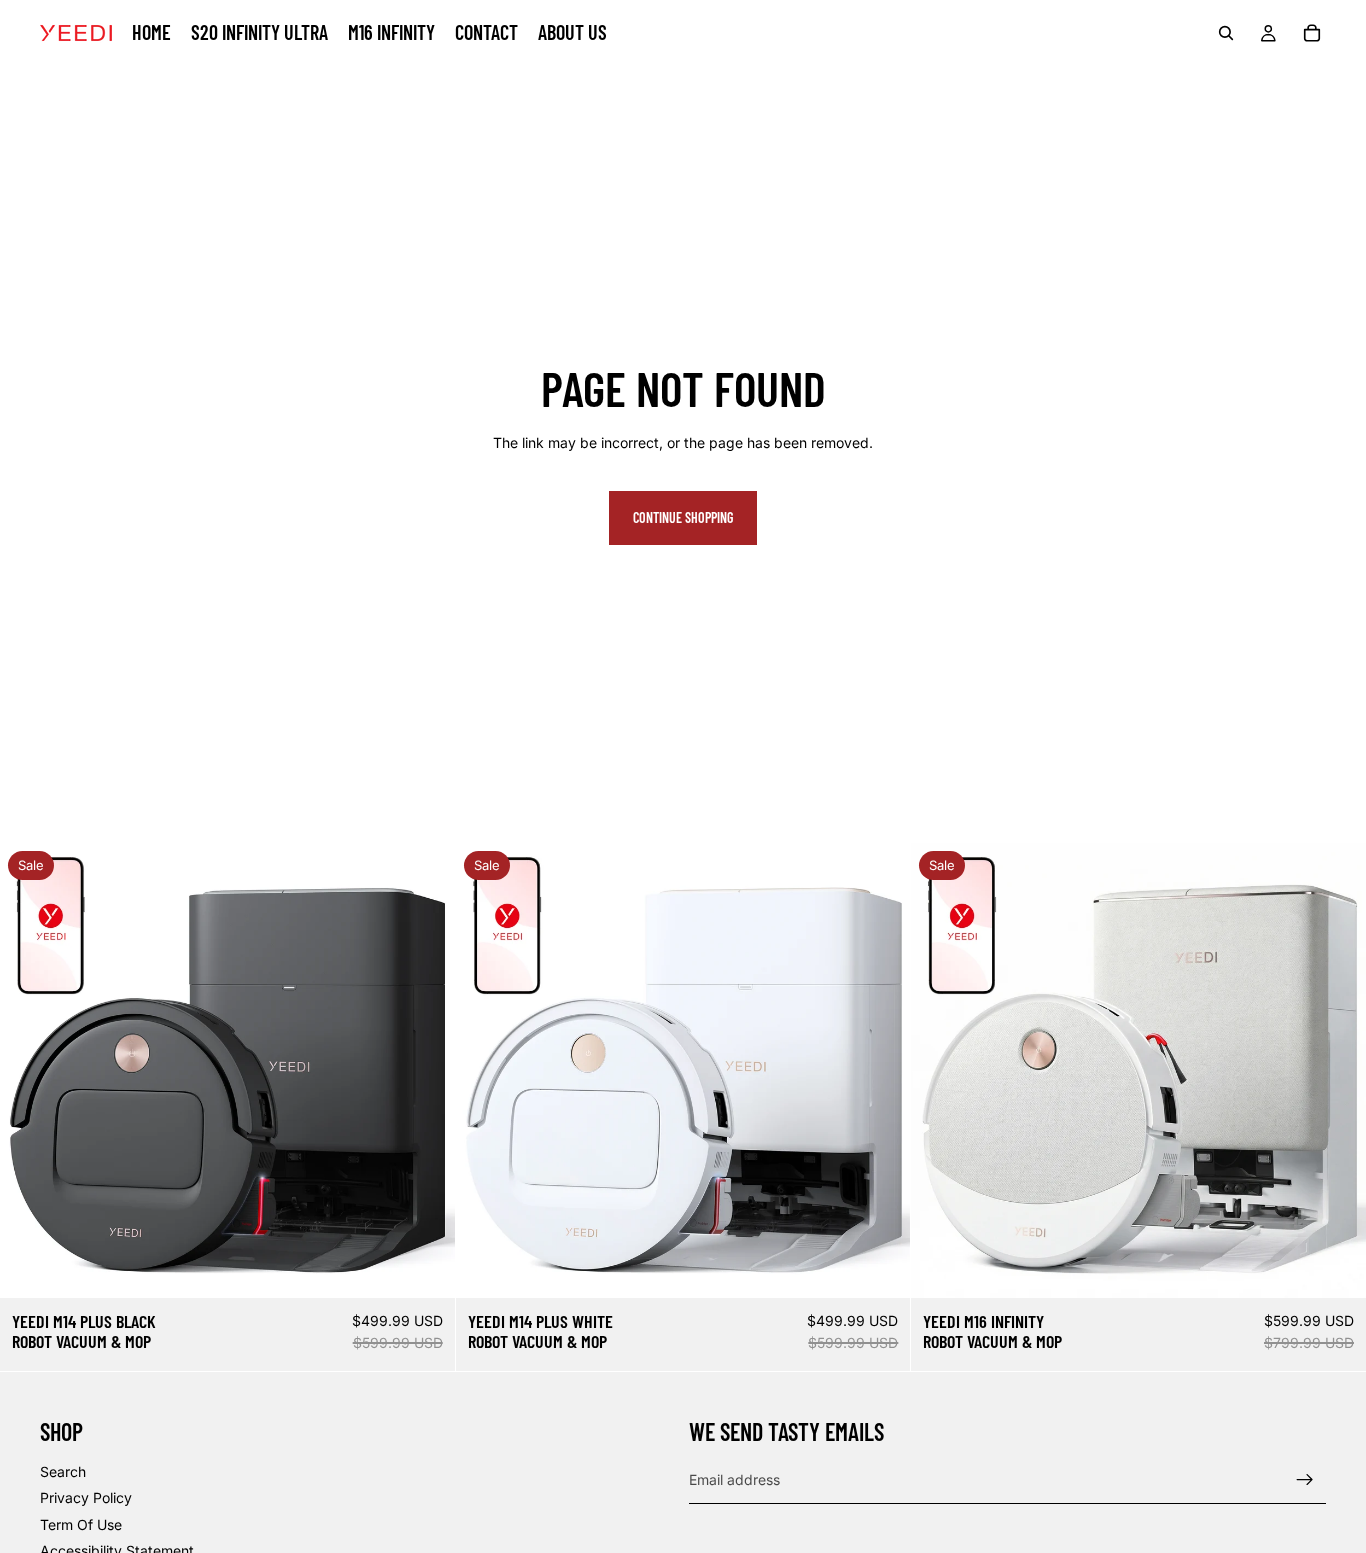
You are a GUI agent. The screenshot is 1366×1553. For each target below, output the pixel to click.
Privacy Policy (86, 1497)
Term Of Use (81, 1523)
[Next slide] (425, 1070)
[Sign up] (1305, 1480)
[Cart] (1312, 33)
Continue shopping (683, 517)
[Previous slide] (30, 1070)
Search (63, 1470)
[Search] (1226, 33)
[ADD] (424, 1267)
